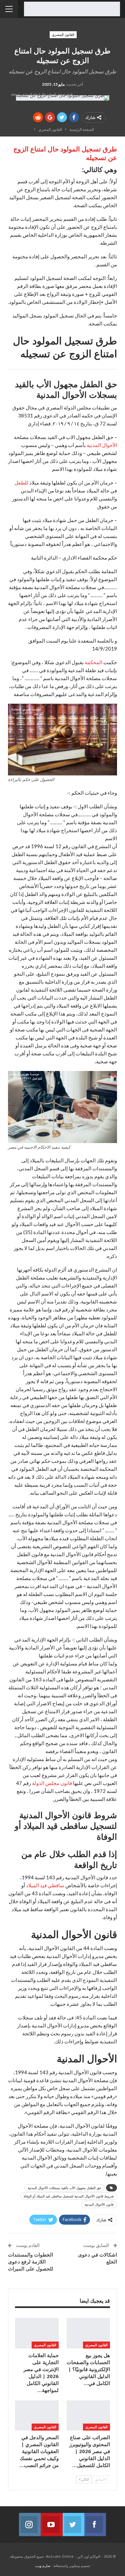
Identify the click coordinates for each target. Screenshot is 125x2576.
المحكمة (93, 662)
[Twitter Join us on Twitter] (73, 2525)
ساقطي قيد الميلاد (45, 1885)
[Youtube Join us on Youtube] (51, 2525)
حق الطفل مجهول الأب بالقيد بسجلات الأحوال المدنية (64, 2188)
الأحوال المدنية (102, 445)
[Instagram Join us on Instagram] (30, 2525)
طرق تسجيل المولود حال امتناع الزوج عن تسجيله (65, 153)
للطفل (21, 483)
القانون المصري (63, 35)
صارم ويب (43, 2566)
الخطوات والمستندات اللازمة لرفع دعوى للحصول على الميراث (31, 2262)
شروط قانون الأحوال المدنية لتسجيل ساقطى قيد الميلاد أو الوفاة (69, 2196)
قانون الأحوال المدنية (99, 2204)
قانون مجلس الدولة (52, 1783)
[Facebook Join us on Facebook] (95, 2525)
